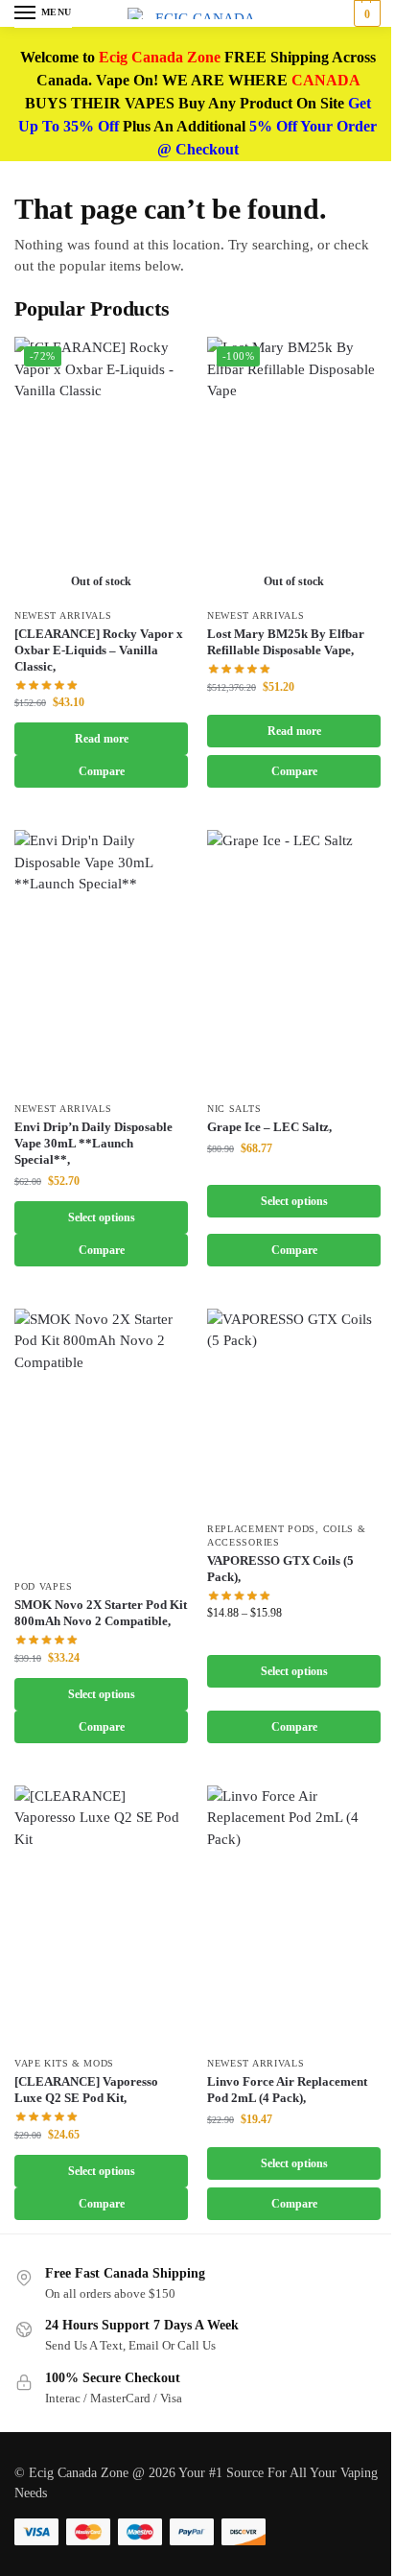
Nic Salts (234, 1109)
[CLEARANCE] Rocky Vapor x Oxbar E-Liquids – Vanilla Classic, (99, 650)
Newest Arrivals (63, 615)
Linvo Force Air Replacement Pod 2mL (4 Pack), (287, 2090)
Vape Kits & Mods (64, 2063)
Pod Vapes (43, 1586)
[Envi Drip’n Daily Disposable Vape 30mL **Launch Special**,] (101, 960)
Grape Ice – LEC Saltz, (269, 1127)
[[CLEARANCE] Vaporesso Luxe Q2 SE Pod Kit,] (101, 1916)
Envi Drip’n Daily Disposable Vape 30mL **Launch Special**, (93, 1143)
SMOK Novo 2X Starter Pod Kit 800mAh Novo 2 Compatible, (101, 1613)
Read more (102, 739)
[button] (365, 13)
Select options (102, 1217)
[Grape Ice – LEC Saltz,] (294, 960)
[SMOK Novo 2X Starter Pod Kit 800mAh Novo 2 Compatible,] (101, 1439)
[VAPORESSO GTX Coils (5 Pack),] (294, 1410)
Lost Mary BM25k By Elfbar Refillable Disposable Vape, (286, 642)
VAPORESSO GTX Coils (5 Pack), (280, 1569)
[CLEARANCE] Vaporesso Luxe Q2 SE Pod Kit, (86, 2090)
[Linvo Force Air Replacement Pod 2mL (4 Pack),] (294, 1916)
